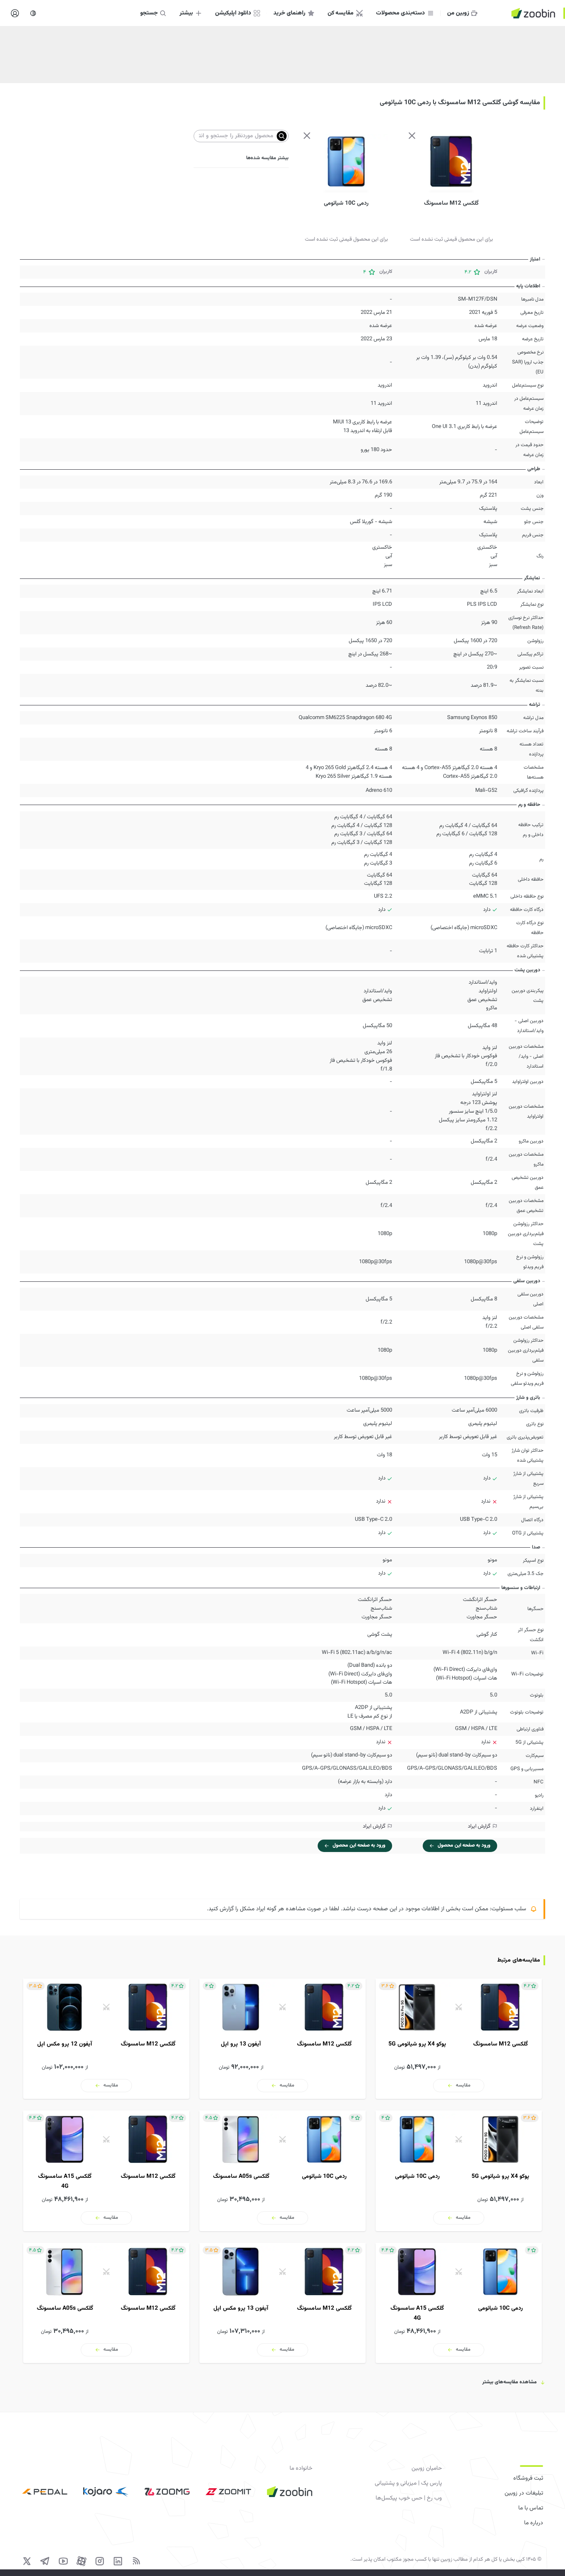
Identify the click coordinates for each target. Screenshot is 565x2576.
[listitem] (459, 2039)
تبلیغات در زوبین (524, 2493)
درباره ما (534, 2523)
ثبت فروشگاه (528, 2478)
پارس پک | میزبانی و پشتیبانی (408, 2483)
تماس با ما (531, 2508)
